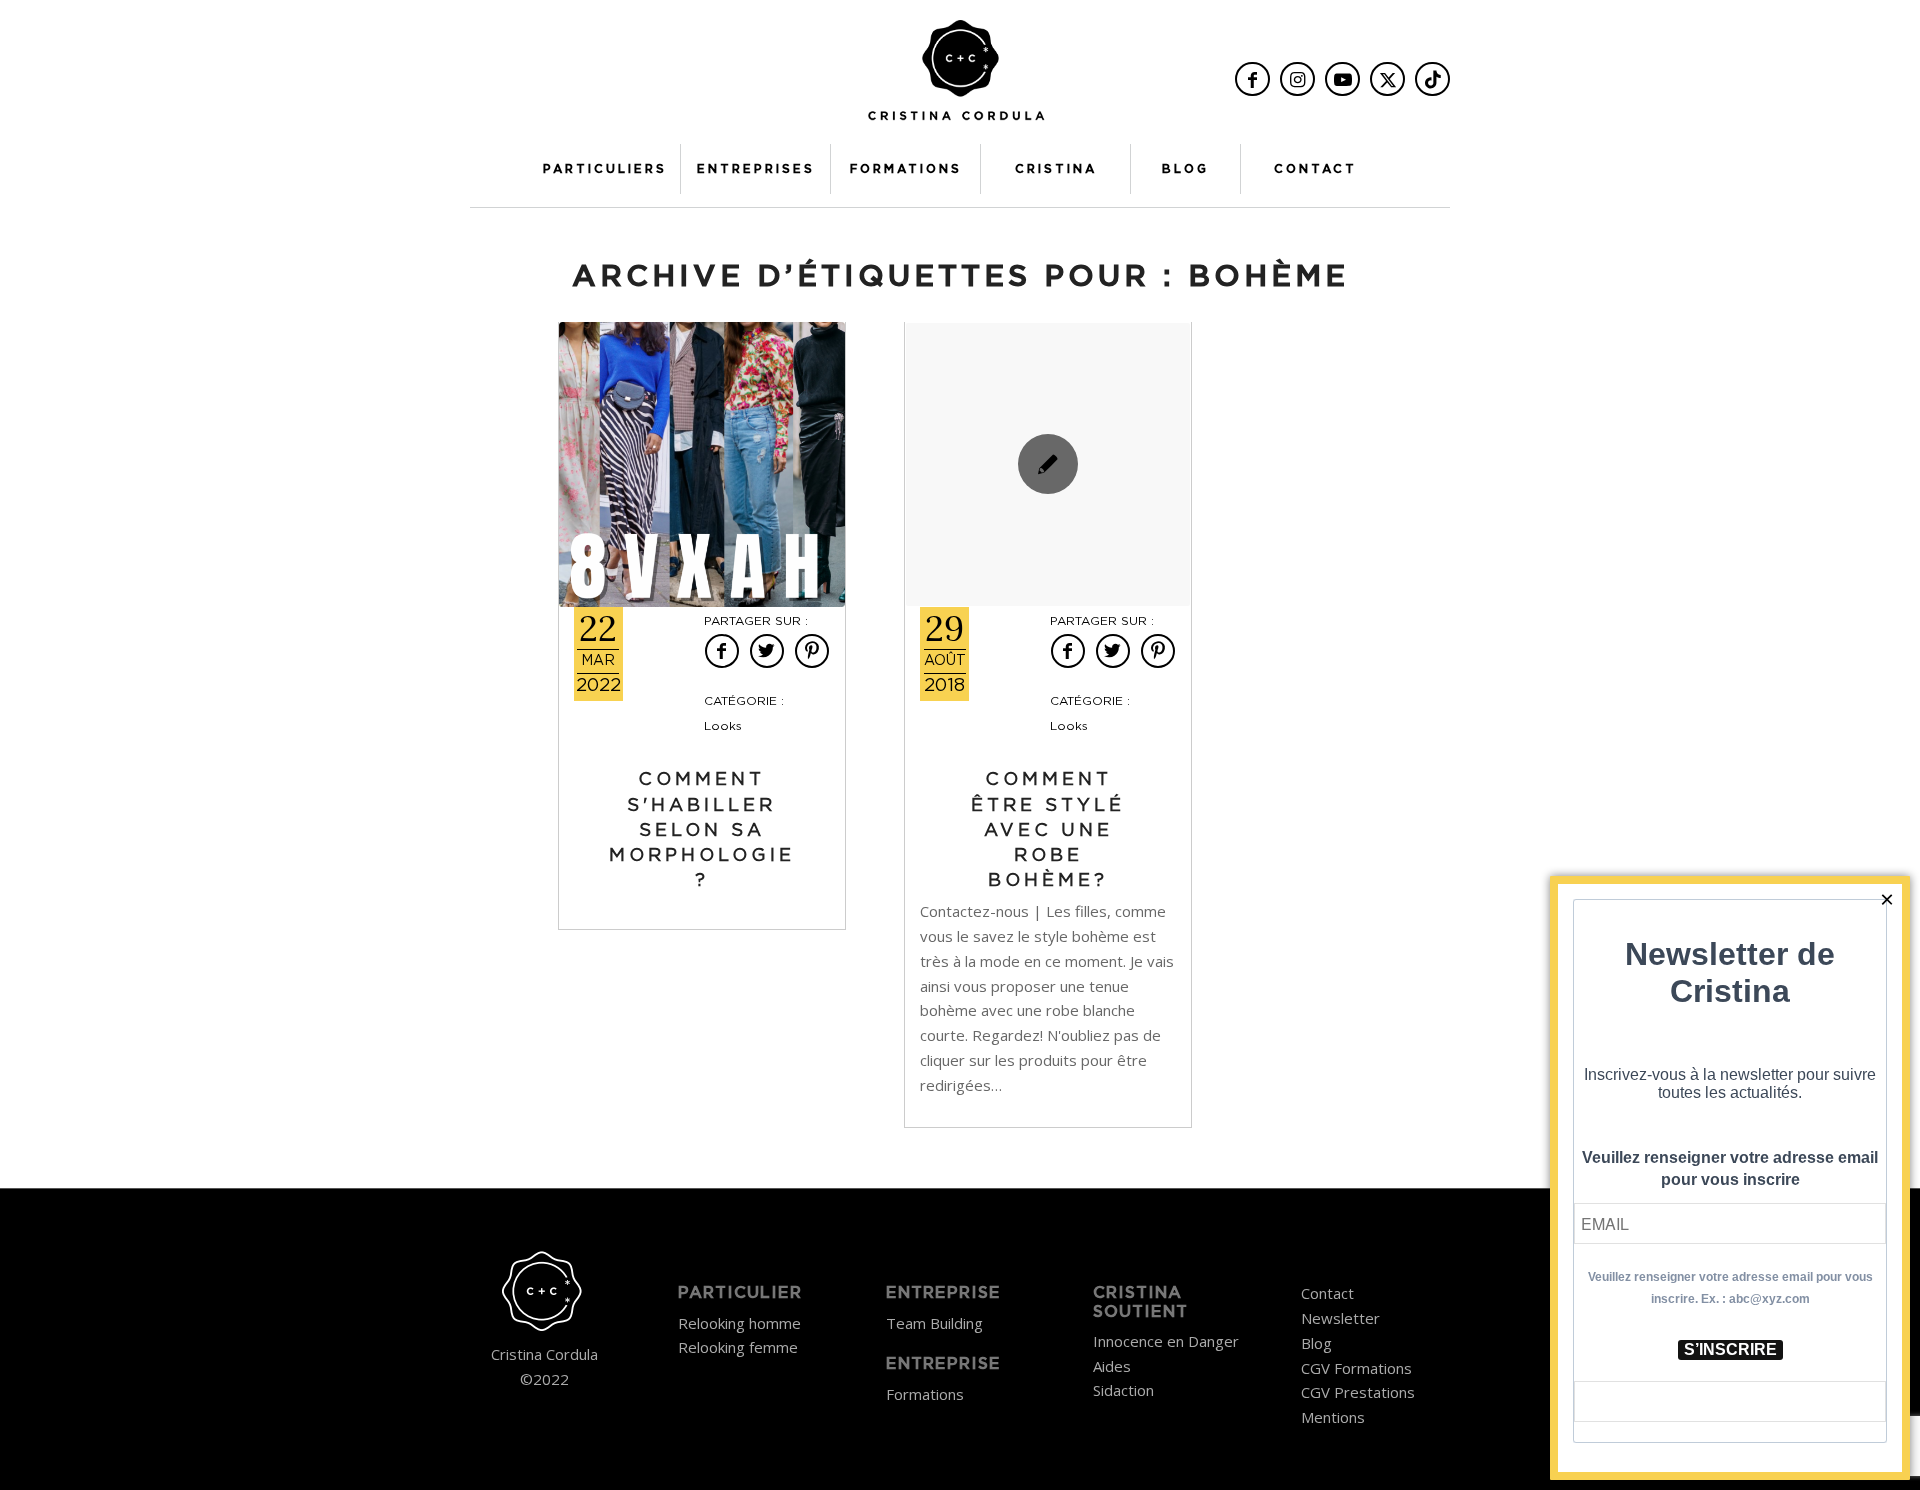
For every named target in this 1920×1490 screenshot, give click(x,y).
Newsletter (1340, 1318)
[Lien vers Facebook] (1252, 79)
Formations (925, 1394)
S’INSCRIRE (1730, 1349)
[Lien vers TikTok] (1432, 79)
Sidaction (1123, 1390)
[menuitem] (605, 169)
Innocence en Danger (1166, 1341)
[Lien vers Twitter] (1387, 79)
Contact (1327, 1293)
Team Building (934, 1323)
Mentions (1333, 1417)
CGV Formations (1356, 1368)
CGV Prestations (1358, 1392)
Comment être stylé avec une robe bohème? (1048, 830)
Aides (1112, 1366)
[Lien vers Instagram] (1297, 79)
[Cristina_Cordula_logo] (960, 77)
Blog (1316, 1343)
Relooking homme (739, 1323)
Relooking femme (738, 1347)
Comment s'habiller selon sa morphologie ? (702, 830)
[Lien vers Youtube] (1342, 79)
